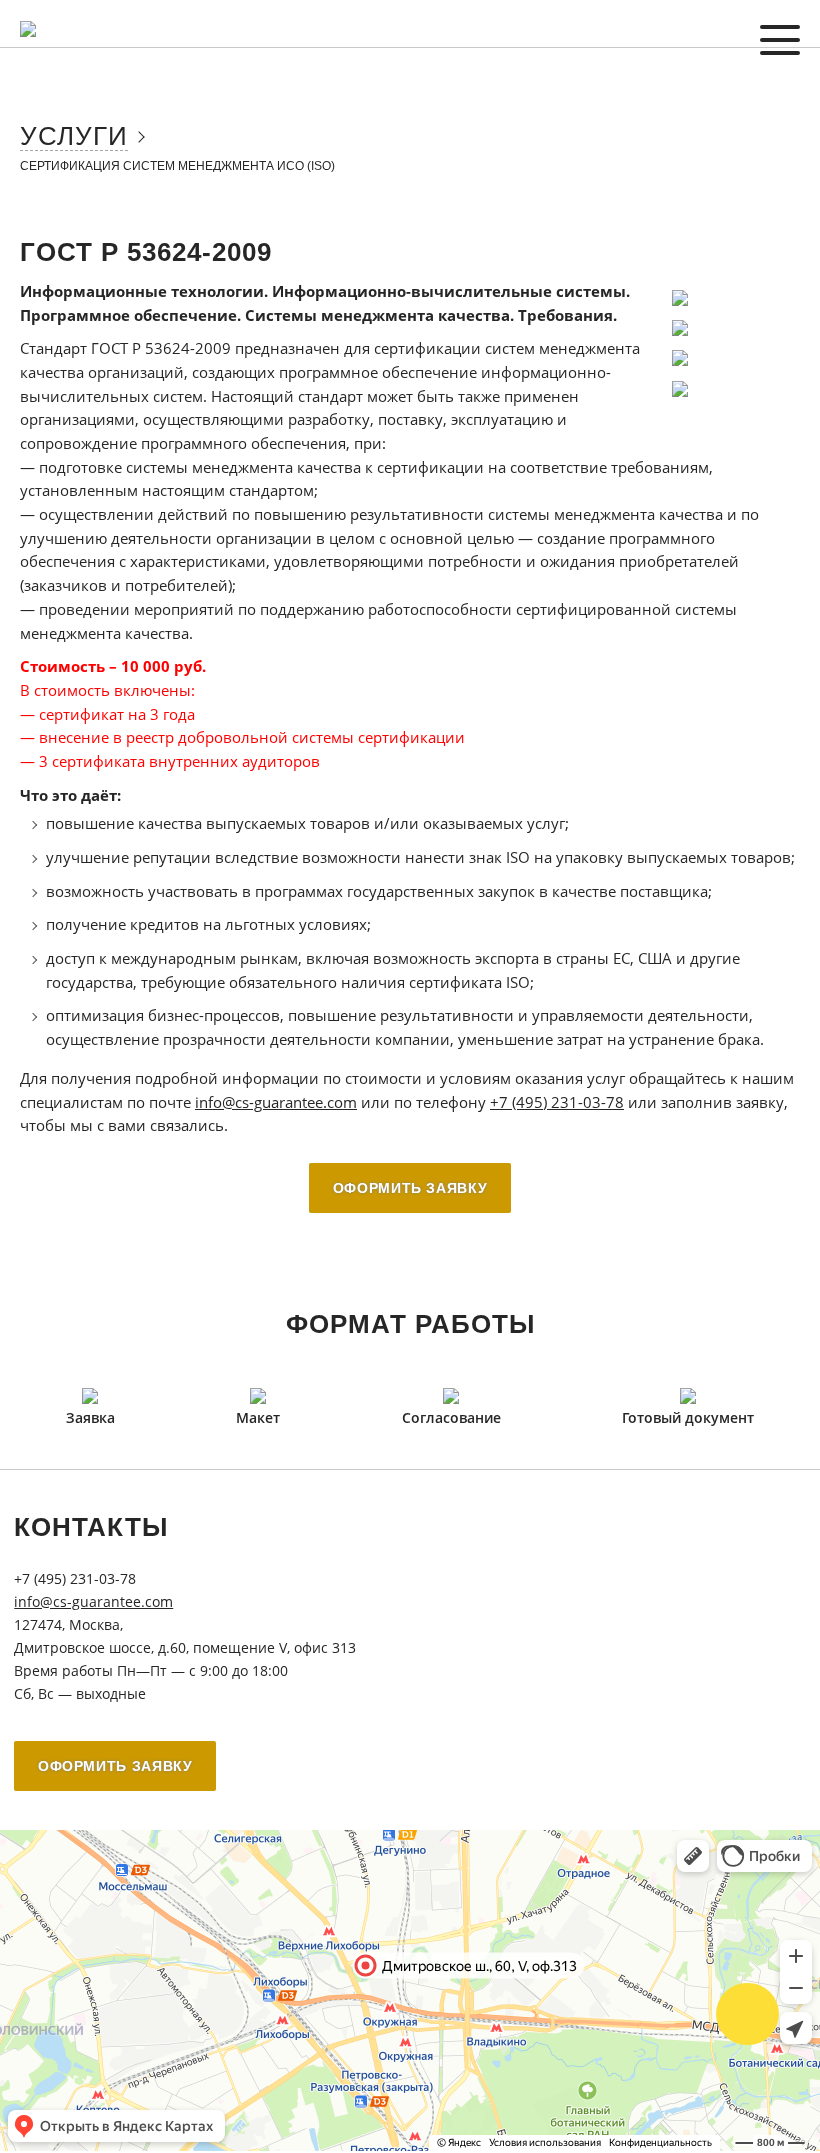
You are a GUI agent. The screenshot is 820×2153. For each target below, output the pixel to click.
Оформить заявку (410, 1188)
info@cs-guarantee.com (276, 1102)
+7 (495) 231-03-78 (557, 1102)
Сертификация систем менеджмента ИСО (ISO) (177, 166)
